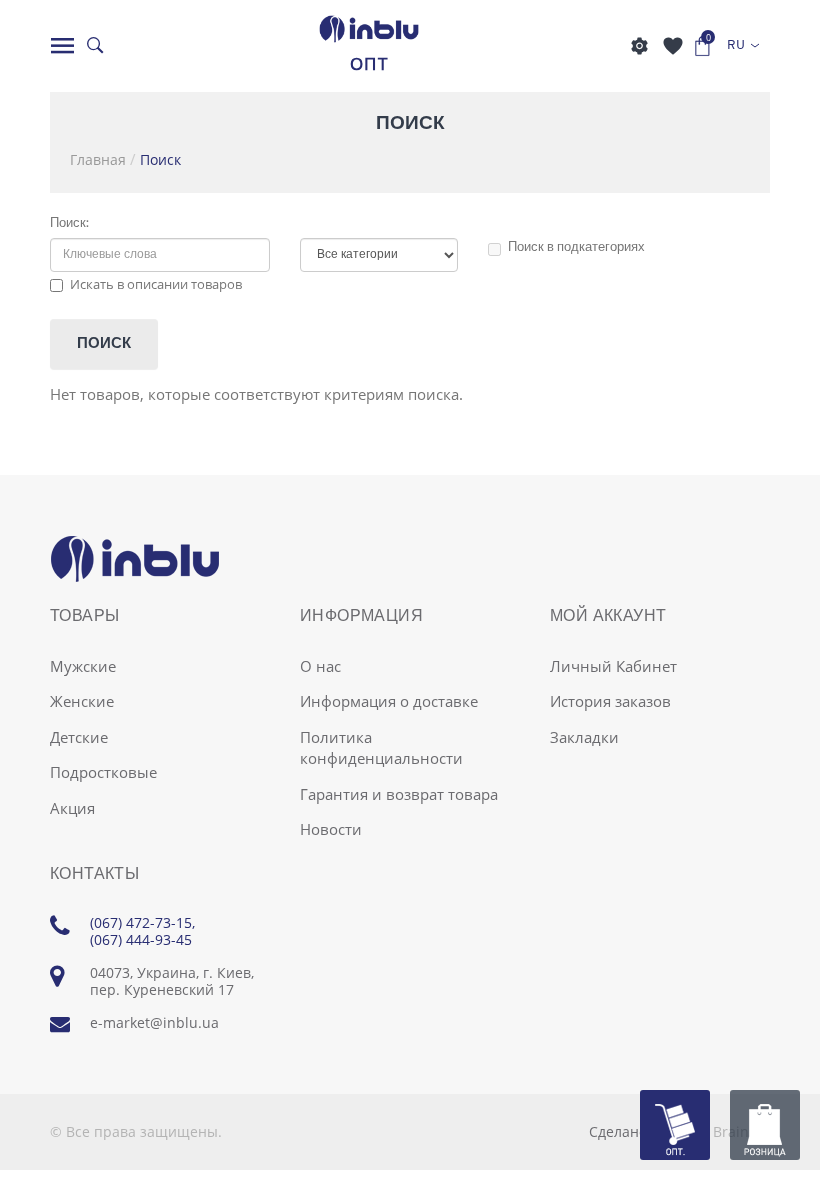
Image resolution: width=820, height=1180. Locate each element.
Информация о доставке (389, 701)
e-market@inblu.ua (154, 1023)
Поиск (160, 159)
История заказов (610, 701)
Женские (82, 701)
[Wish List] (673, 46)
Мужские (83, 666)
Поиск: (69, 223)
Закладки (584, 737)
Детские (79, 737)
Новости (331, 829)
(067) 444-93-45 (141, 940)
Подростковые (103, 772)
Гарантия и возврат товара (399, 794)
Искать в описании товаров (156, 284)
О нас (320, 666)
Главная (98, 159)
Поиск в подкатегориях (576, 247)
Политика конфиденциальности (381, 747)
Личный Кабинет (613, 666)
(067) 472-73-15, (142, 923)
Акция (72, 808)
